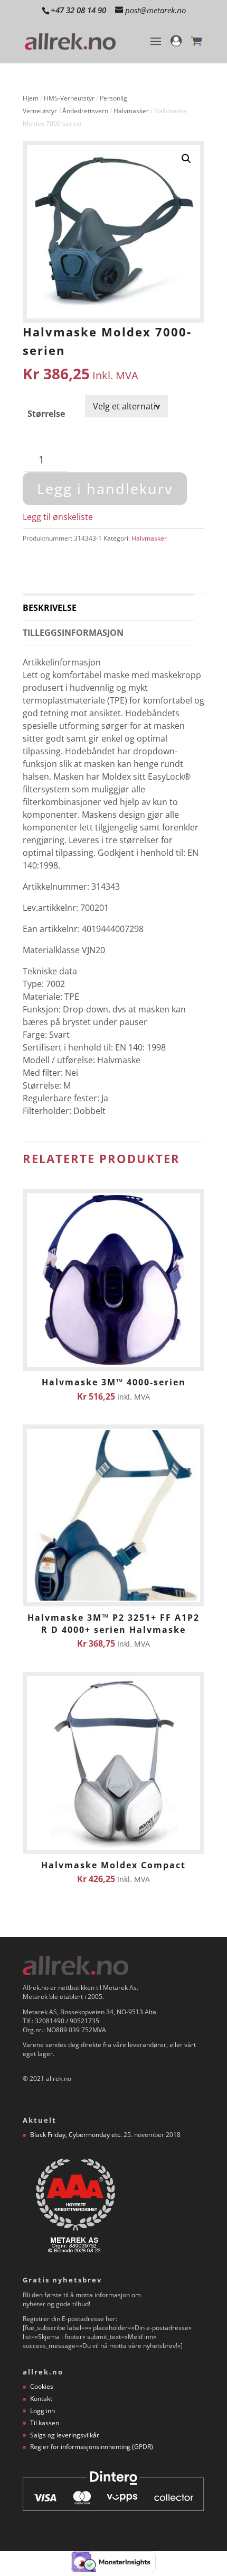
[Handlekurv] (196, 46)
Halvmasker (131, 111)
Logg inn (42, 2411)
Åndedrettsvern (85, 111)
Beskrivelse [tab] (50, 608)
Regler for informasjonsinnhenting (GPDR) (92, 2447)
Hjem (31, 98)
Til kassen (45, 2423)
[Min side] (176, 46)
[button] (186, 159)
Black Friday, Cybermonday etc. (76, 2135)
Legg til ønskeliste (58, 517)
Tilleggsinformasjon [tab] (73, 633)
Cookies (42, 2386)
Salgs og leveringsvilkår (65, 2435)
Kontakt (41, 2399)
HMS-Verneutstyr (69, 98)
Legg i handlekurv (105, 488)
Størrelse (46, 414)
